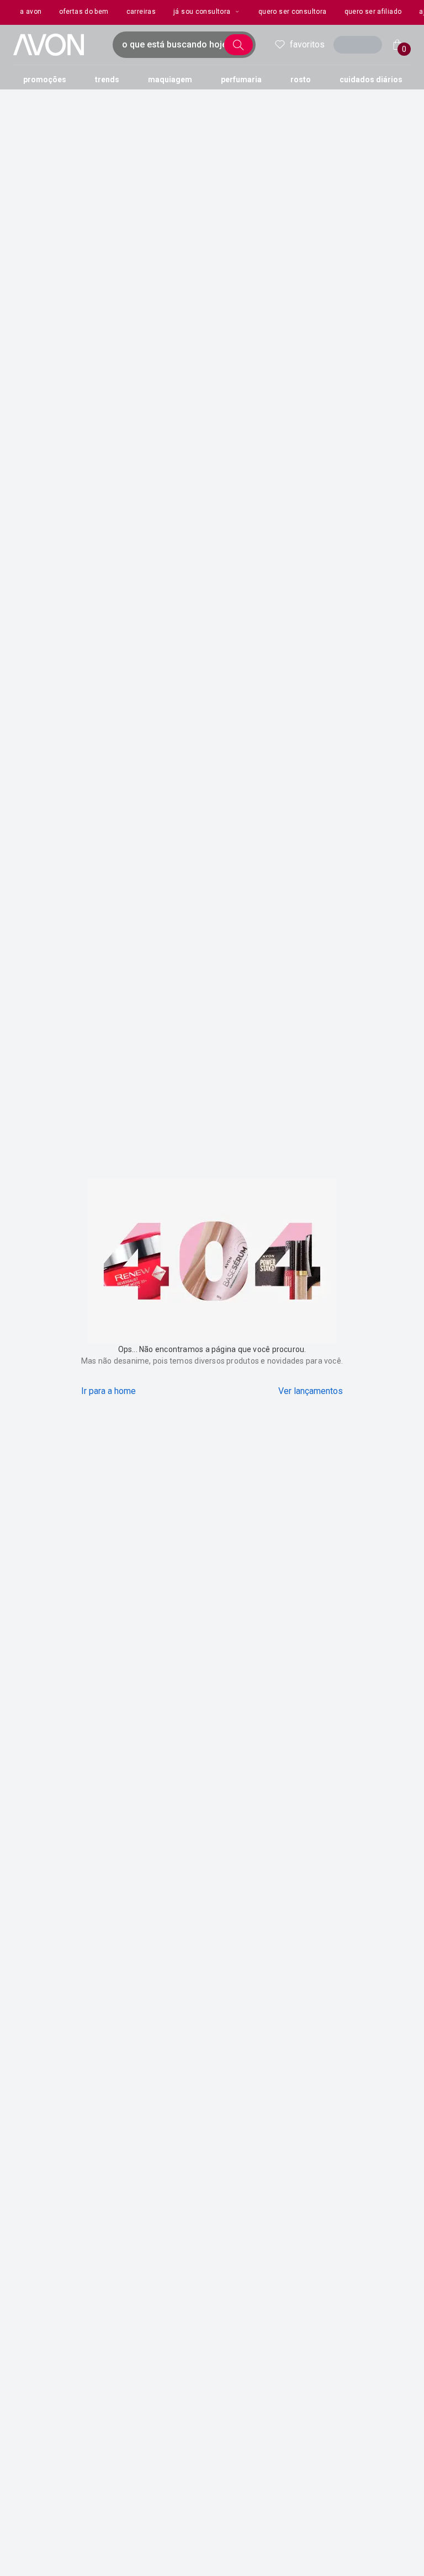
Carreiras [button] (141, 12)
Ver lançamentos (311, 1391)
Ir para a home (108, 1391)
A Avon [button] (31, 12)
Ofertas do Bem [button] (84, 12)
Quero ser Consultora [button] (293, 12)
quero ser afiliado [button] (373, 12)
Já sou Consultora (202, 12)
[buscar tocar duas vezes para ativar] (239, 45)
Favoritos (307, 44)
